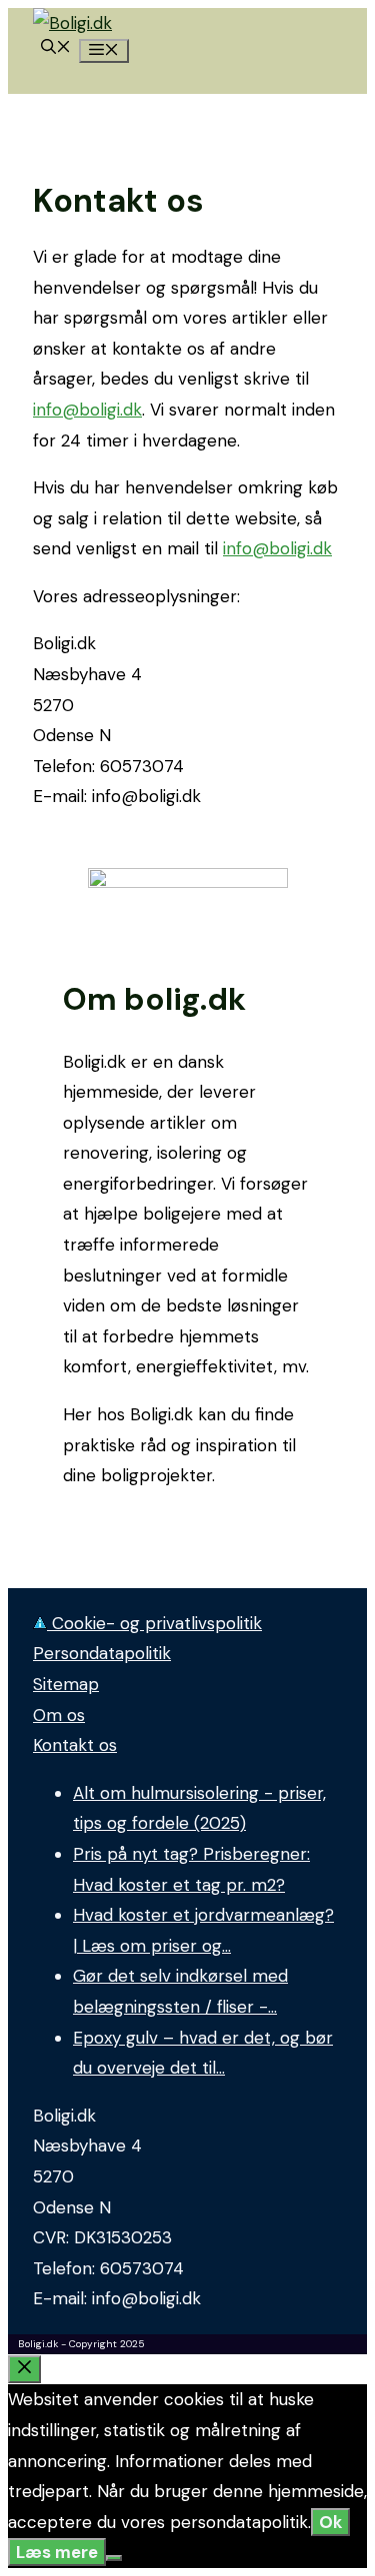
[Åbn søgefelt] (56, 49)
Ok (330, 2522)
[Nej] (114, 2558)
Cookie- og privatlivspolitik (154, 1623)
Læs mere (57, 2552)
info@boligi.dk (87, 410)
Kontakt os (75, 1745)
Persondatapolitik (102, 1653)
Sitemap (66, 1684)
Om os (59, 1715)
